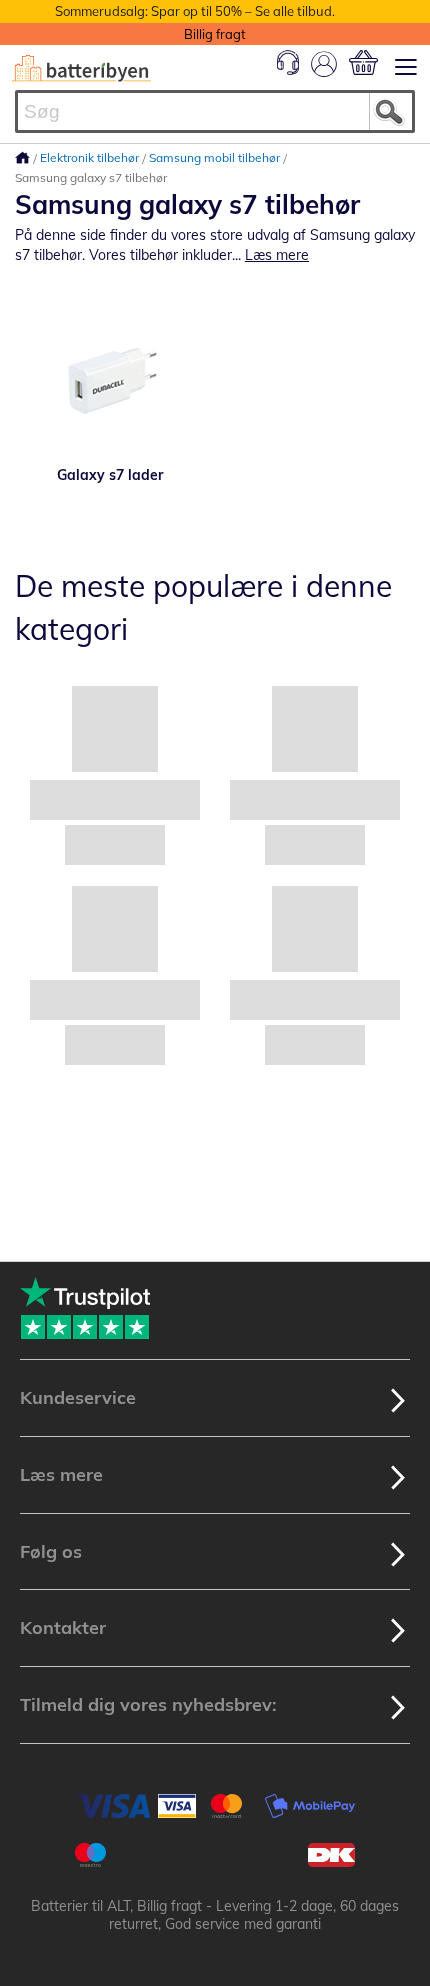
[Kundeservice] (288, 70)
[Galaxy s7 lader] (110, 380)
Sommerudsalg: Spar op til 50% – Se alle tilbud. (195, 11)
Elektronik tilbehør (91, 157)
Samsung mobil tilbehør (216, 157)
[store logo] (81, 68)
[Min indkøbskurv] (363, 62)
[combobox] (215, 111)
